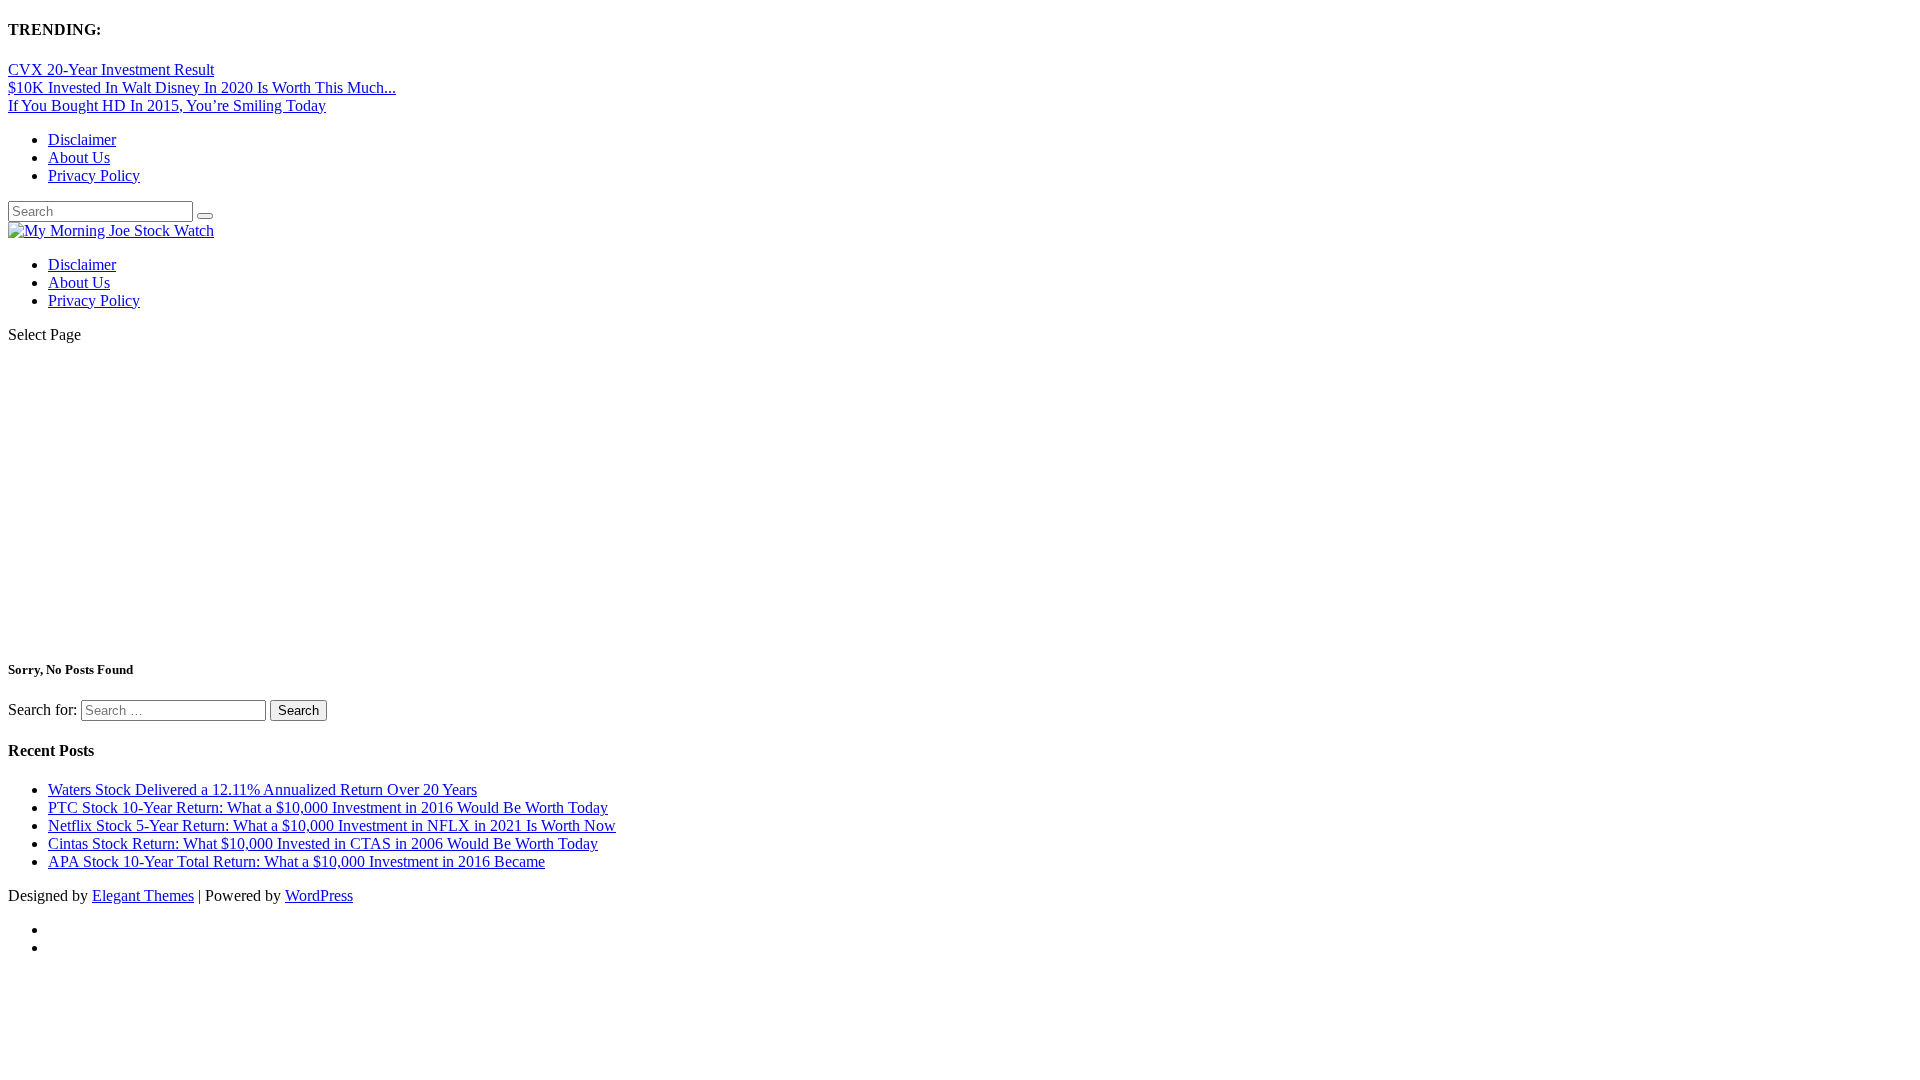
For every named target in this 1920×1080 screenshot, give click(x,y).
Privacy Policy (94, 175)
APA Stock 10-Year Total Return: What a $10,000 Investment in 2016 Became (296, 861)
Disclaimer (82, 139)
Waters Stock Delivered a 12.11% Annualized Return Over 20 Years (262, 789)
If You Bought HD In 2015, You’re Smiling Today (167, 105)
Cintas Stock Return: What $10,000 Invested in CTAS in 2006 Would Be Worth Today (323, 843)
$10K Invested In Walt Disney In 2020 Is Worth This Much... (202, 87)
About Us (79, 157)
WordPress (319, 895)
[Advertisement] (960, 500)
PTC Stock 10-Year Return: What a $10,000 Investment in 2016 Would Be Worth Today (328, 807)
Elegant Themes (143, 895)
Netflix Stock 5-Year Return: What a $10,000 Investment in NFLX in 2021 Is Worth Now (332, 825)
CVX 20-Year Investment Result (111, 69)
